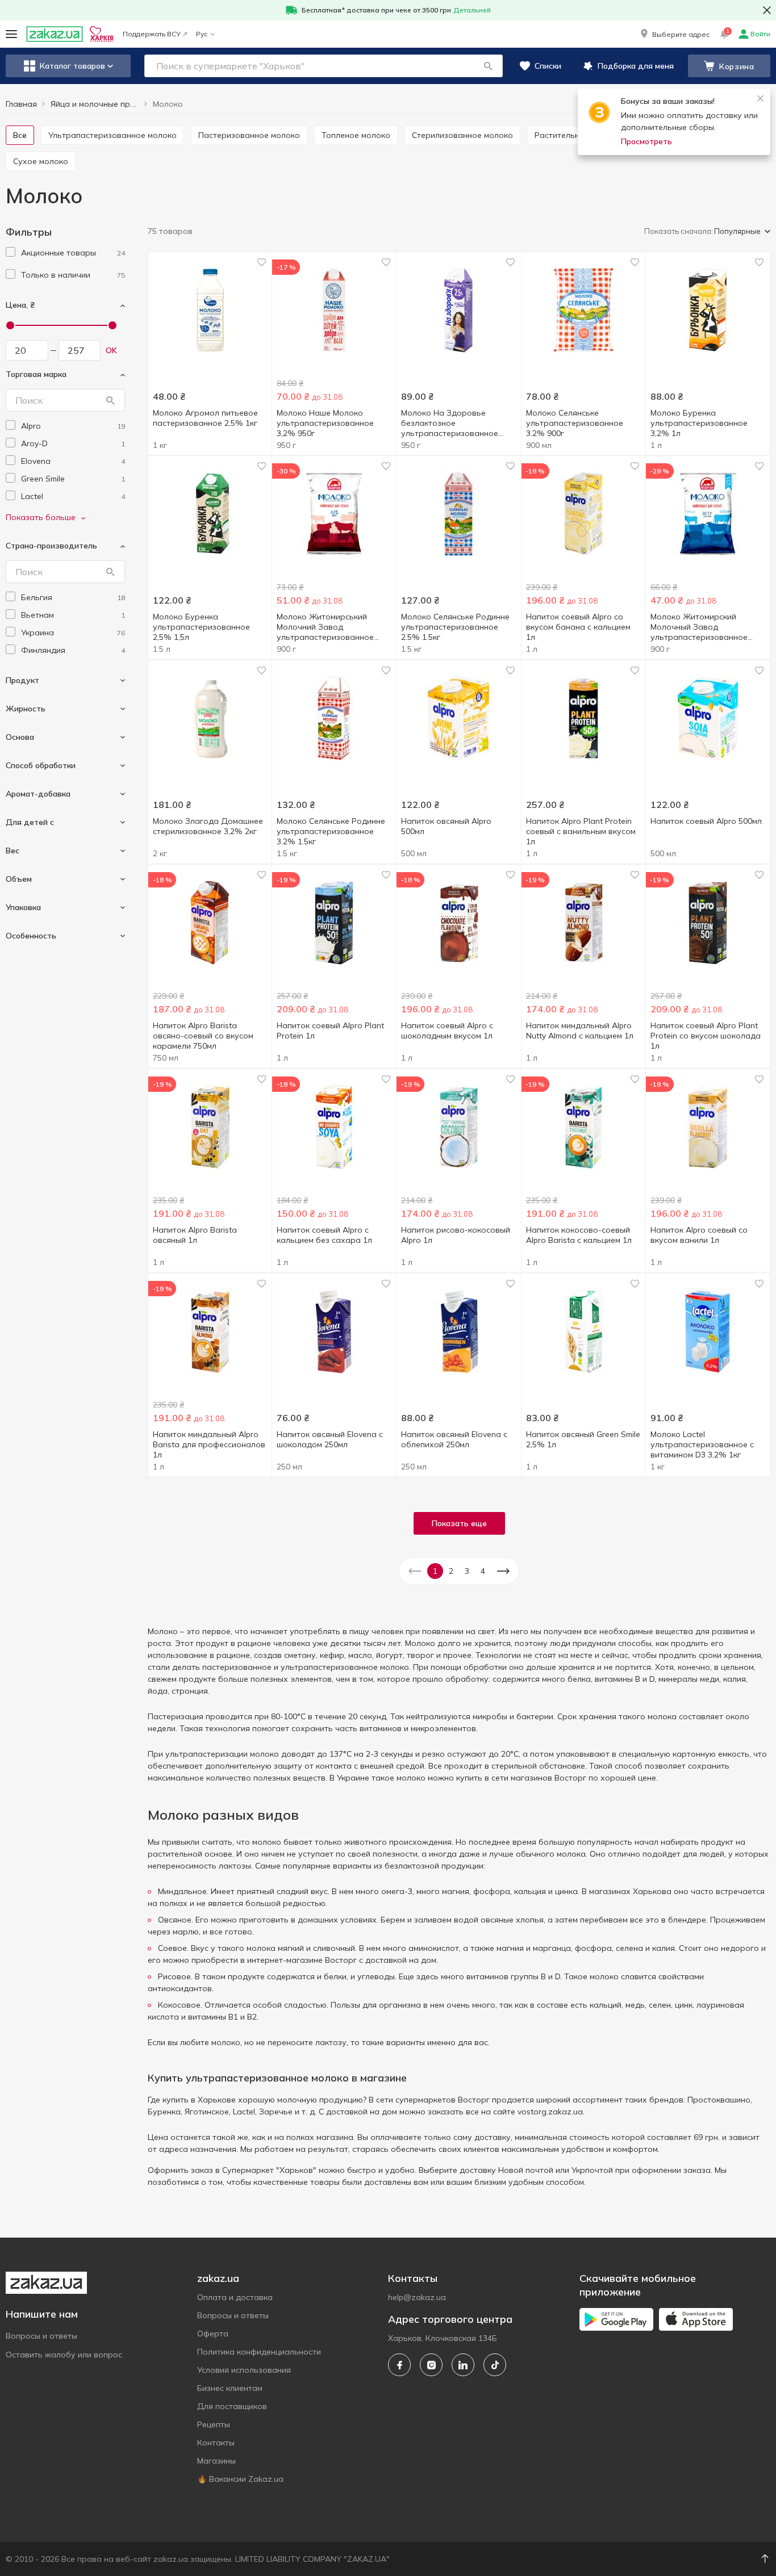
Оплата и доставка (235, 2297)
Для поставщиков (232, 2406)
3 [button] (467, 1571)
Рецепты (214, 2424)
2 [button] (451, 1571)
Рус (202, 34)
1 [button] (435, 1571)
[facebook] (399, 2365)
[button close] (767, 10)
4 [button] (483, 1571)
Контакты (216, 2443)
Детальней (472, 10)
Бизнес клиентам (230, 2388)
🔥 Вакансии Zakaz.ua (240, 2479)
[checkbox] (11, 252)
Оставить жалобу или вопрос (64, 2355)
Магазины (216, 2461)
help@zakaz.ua (417, 2297)
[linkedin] (463, 2365)
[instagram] (431, 2365)
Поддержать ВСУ (152, 34)
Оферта (213, 2334)
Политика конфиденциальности (259, 2352)
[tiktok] (495, 2365)
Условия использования (244, 2370)
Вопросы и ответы (41, 2336)
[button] (674, 34)
